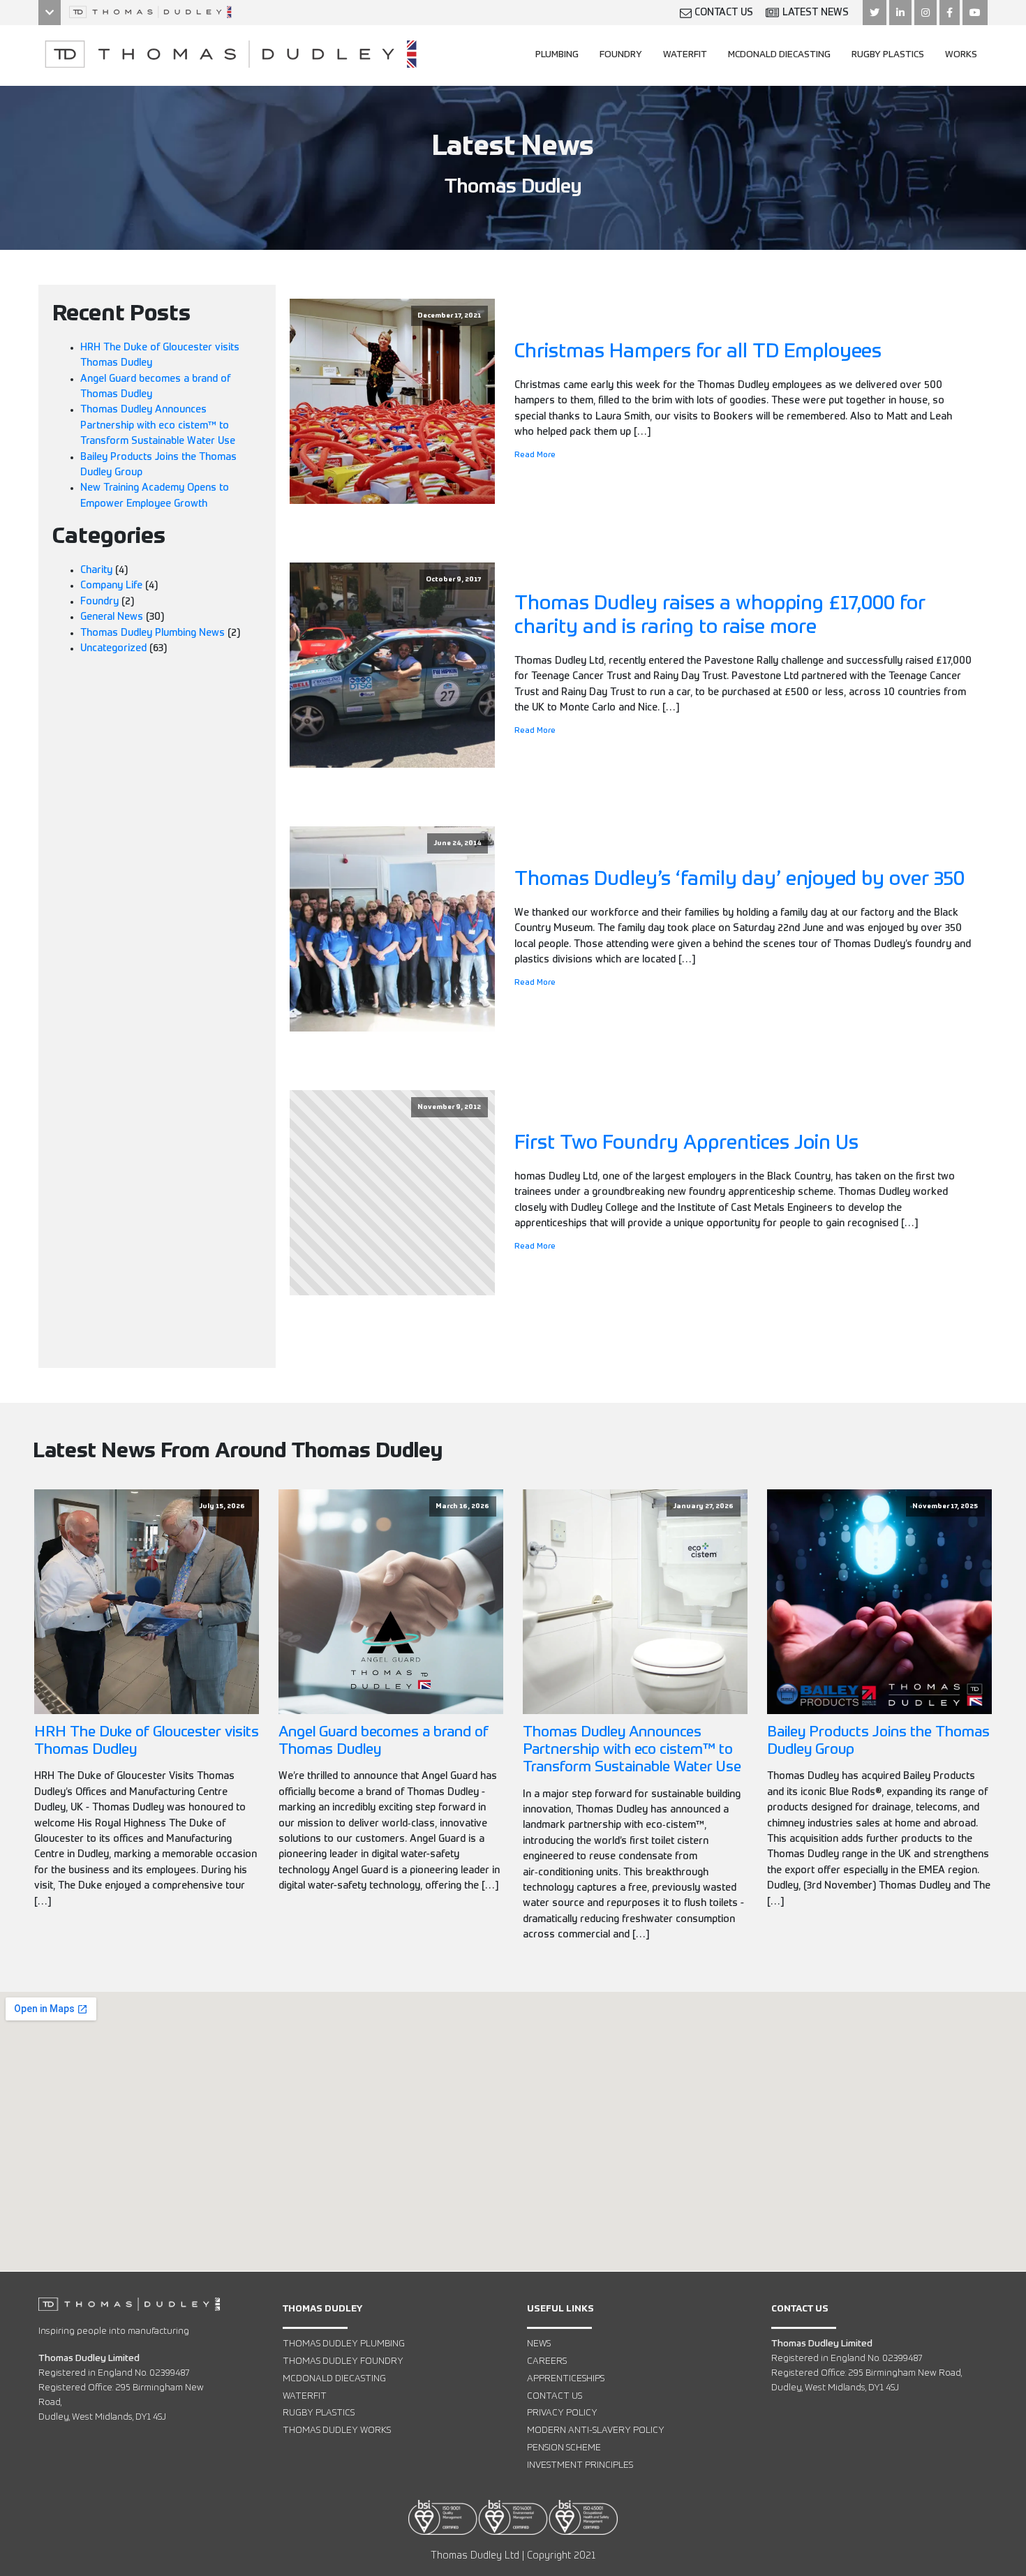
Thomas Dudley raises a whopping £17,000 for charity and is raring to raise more (720, 616)
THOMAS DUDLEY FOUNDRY (343, 2361)
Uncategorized (113, 648)
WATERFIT (685, 55)
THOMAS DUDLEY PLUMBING (344, 2344)
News (539, 2344)
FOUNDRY (621, 55)
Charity (96, 570)
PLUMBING (557, 55)
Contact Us (555, 2396)
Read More (535, 455)
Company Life (111, 586)
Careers (547, 2361)
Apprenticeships (566, 2379)
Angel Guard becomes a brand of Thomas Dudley (384, 1741)
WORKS (961, 55)
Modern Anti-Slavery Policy (596, 2430)
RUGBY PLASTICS (888, 55)
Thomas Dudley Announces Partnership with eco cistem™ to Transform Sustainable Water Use (158, 425)
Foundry (99, 602)
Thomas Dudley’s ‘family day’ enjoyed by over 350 (739, 879)
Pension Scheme (564, 2448)
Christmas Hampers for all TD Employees (698, 352)
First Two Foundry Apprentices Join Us (686, 1143)
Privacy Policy (562, 2413)
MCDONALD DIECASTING (779, 55)
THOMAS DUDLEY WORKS (337, 2430)
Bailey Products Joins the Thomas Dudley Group (878, 1741)
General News (112, 617)
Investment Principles (580, 2465)
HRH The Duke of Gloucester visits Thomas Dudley (147, 1741)
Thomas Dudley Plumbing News (153, 633)
